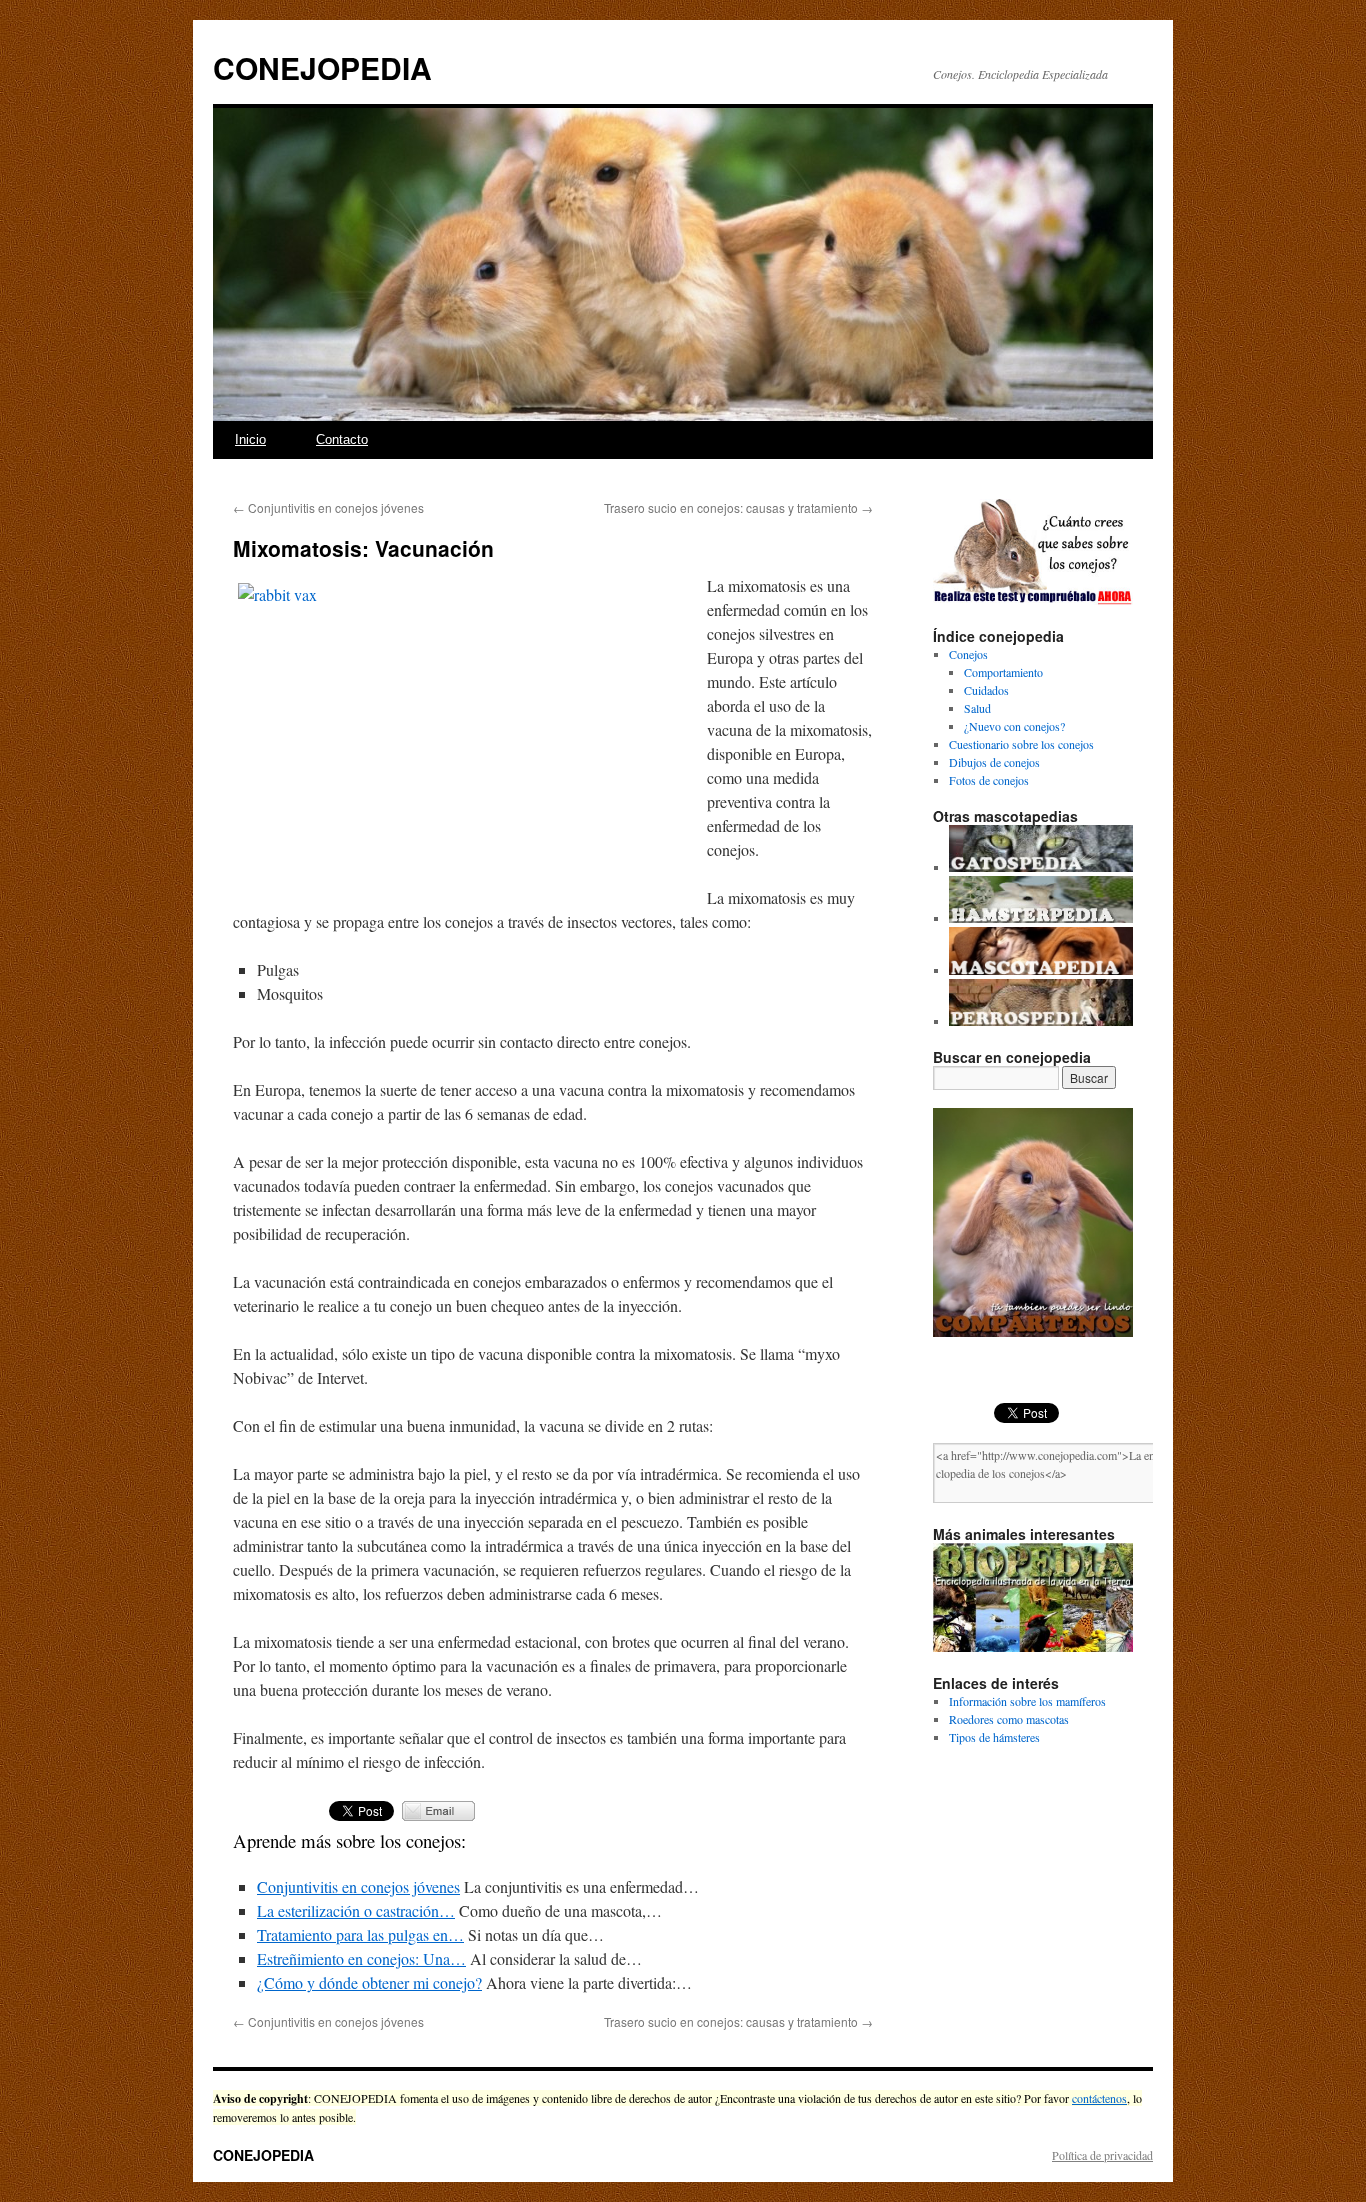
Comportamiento (1003, 672)
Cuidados (986, 690)
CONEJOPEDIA (322, 67)
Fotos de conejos (989, 780)
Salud (977, 708)
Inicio (250, 439)
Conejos (968, 654)
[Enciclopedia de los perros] (1041, 1021)
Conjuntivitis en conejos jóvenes (328, 507)
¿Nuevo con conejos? (1014, 726)
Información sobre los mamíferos (1027, 1701)
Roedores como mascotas (1009, 1719)
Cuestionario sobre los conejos (1021, 744)
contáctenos (1099, 2098)
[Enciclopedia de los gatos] (1041, 867)
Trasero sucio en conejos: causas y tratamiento (738, 507)
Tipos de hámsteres (994, 1737)
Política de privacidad (1102, 2155)
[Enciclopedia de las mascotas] (1041, 970)
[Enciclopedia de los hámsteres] (1041, 918)
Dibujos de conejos (994, 762)
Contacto (342, 439)
